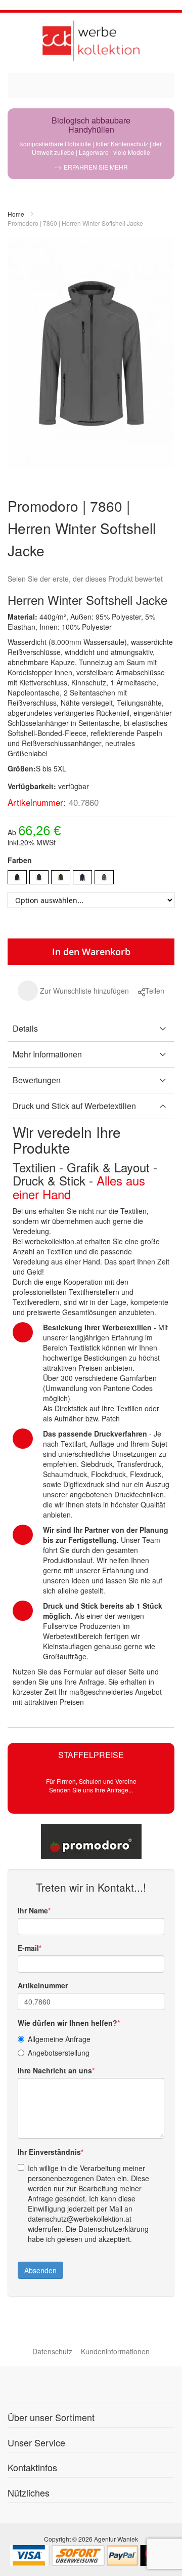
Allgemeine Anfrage (59, 2039)
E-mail (28, 1948)
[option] (17, 877)
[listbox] (91, 878)
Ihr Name (33, 1910)
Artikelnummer (43, 1985)
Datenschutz (52, 2351)
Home (16, 214)
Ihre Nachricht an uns (55, 2070)
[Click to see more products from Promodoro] (91, 1842)
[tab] (91, 1029)
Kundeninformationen (115, 2351)
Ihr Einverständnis (49, 2152)
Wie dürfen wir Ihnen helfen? (67, 2023)
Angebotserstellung (59, 2053)
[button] (73, 991)
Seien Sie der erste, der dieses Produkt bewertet (85, 579)
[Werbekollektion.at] (91, 40)
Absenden (40, 2270)
